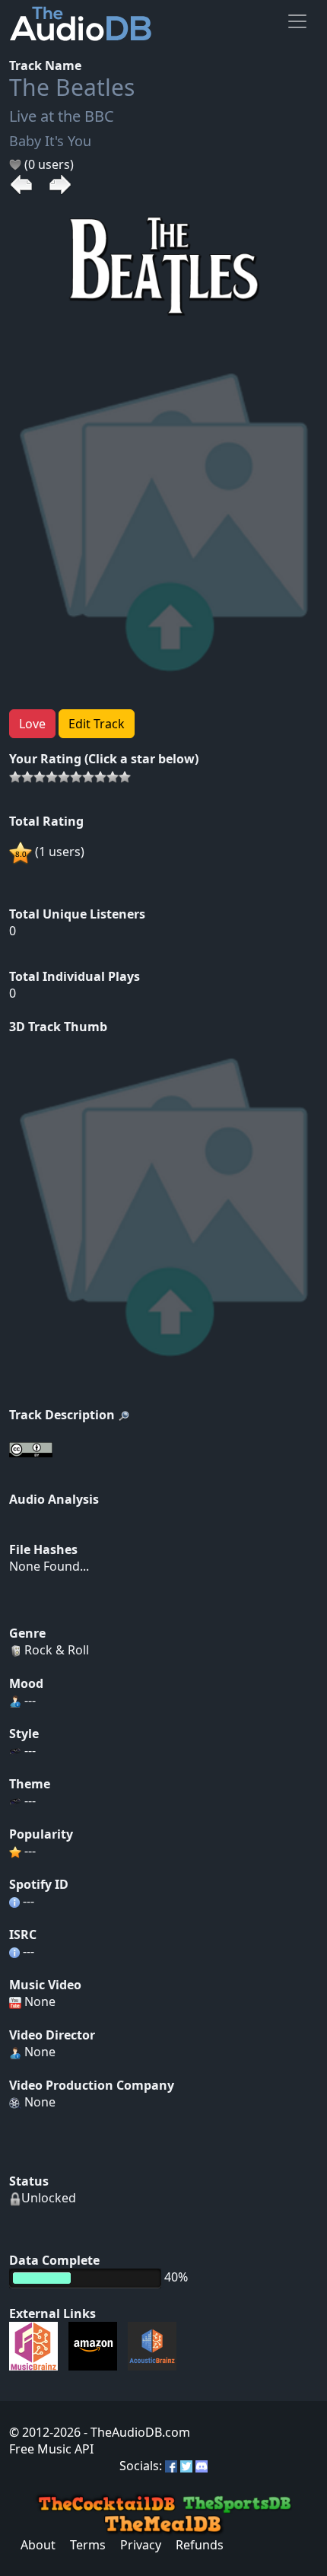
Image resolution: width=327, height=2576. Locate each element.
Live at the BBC (62, 116)
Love (32, 724)
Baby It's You (50, 141)
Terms (88, 2545)
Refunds (200, 2545)
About (38, 2545)
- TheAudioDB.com (135, 2432)
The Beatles (72, 87)
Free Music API (51, 2449)
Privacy (141, 2545)
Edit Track (97, 724)
